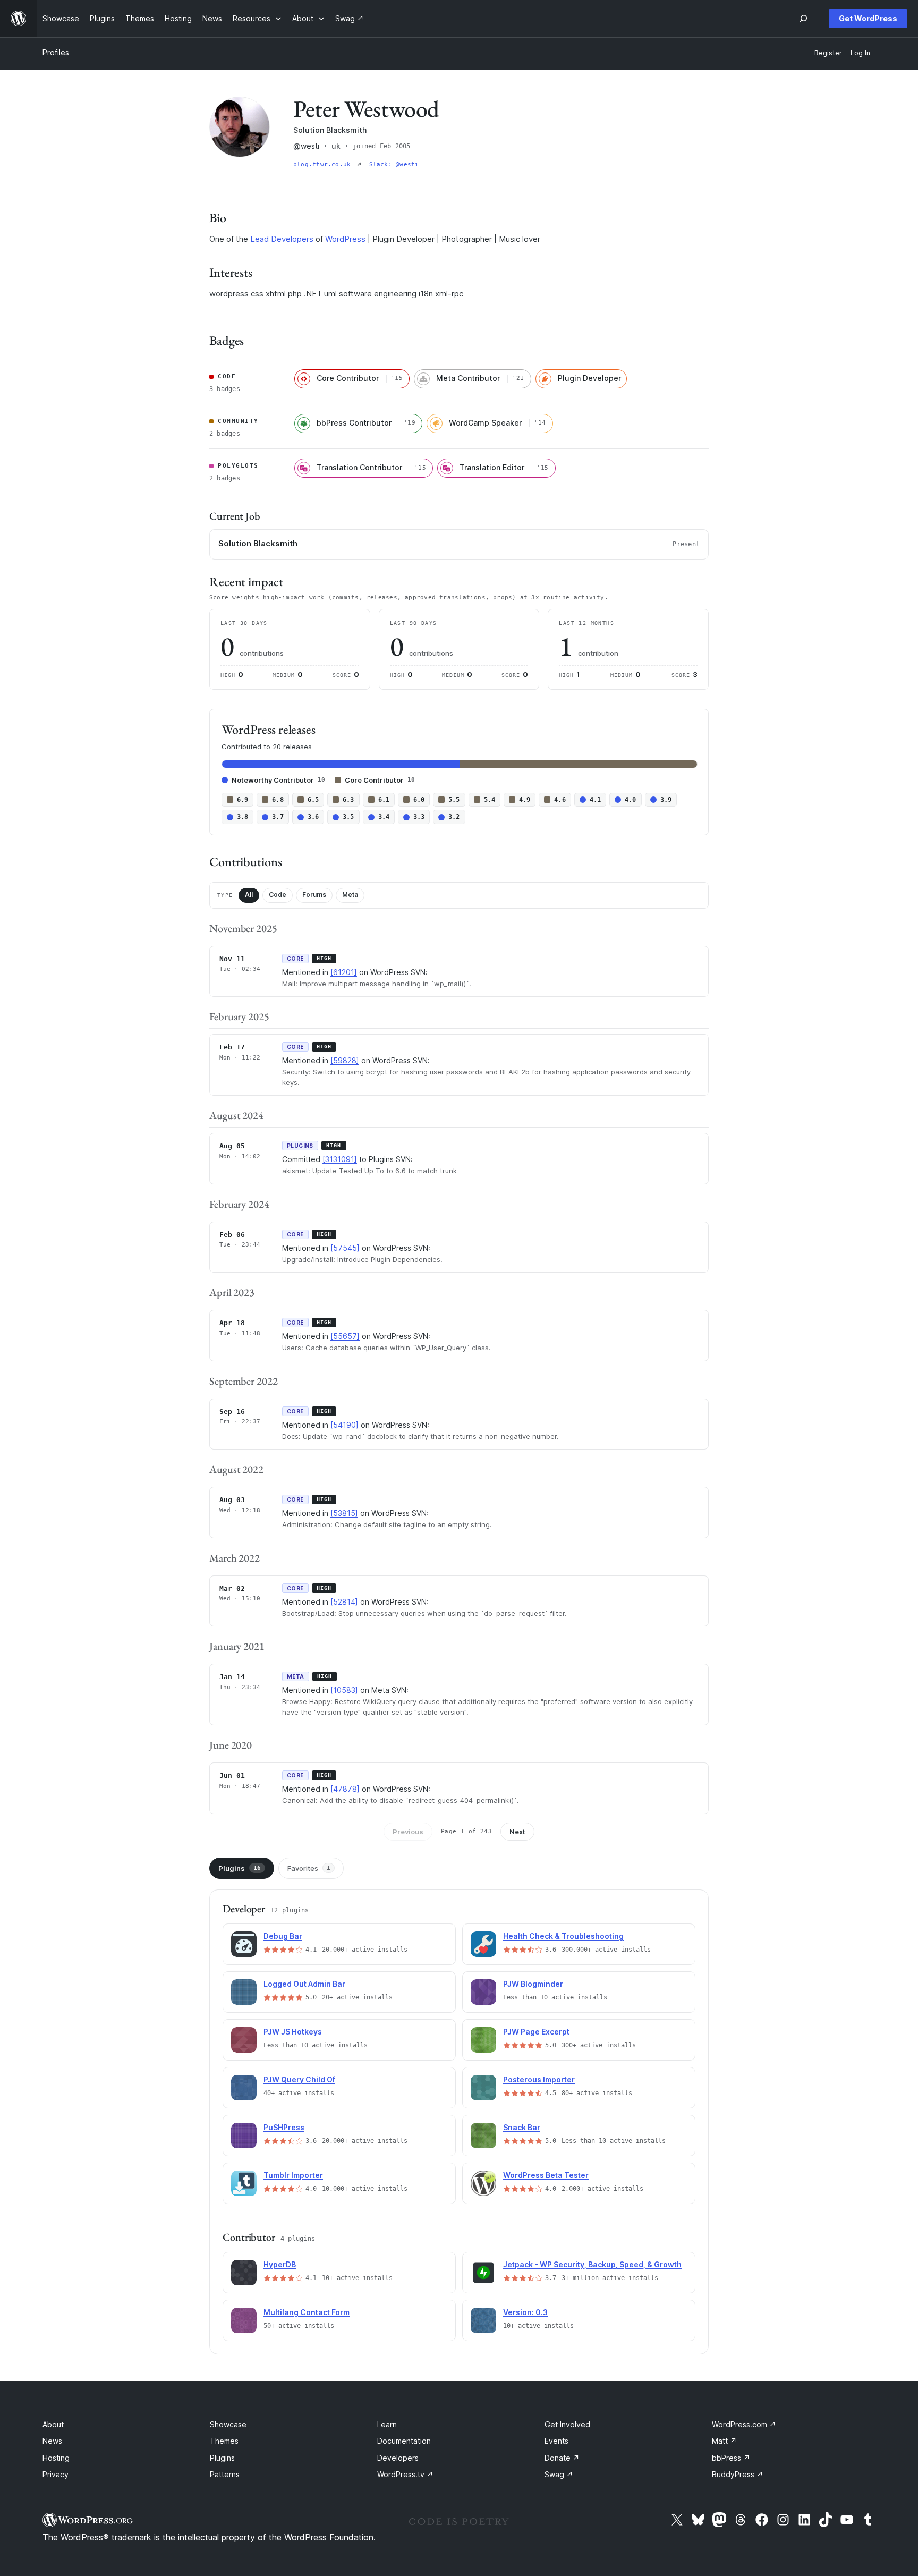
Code (278, 895)
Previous (408, 1832)
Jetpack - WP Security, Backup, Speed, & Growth (592, 2264)
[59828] (345, 1060)
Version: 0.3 (525, 2312)
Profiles (56, 52)
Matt (724, 2441)
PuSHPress (284, 2127)
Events (556, 2441)
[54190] (345, 1425)
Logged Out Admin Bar (304, 1984)
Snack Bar (522, 2127)
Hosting (56, 2458)
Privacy (56, 2474)
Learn (387, 2424)
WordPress (345, 239)
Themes (224, 2441)
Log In (860, 53)
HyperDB (280, 2264)
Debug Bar (283, 1936)
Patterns (225, 2474)
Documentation (404, 2441)
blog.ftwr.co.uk (324, 164)
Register (828, 53)
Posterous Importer (539, 2079)
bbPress (731, 2458)
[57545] (345, 1248)
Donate (562, 2458)
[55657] (345, 1336)
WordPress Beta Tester (546, 2175)
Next (517, 1832)
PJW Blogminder (533, 1984)
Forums (314, 895)
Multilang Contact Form (307, 2312)
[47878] (345, 1789)
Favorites (309, 1868)
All (249, 895)
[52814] (344, 1602)
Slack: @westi (394, 164)
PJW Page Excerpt (536, 2032)
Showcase (228, 2424)
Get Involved (567, 2424)
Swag (559, 2474)
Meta (350, 895)
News (52, 2441)
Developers (398, 2458)
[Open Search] (803, 19)
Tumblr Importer (293, 2175)
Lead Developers (282, 239)
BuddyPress (738, 2474)
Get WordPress (868, 18)
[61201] (344, 972)
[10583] (344, 1690)
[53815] (344, 1513)
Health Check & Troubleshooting (563, 1936)
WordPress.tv (405, 2474)
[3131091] (340, 1159)
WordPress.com (744, 2424)
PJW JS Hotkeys (293, 2032)
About (53, 2424)
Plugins (240, 1868)
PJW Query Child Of (299, 2079)
